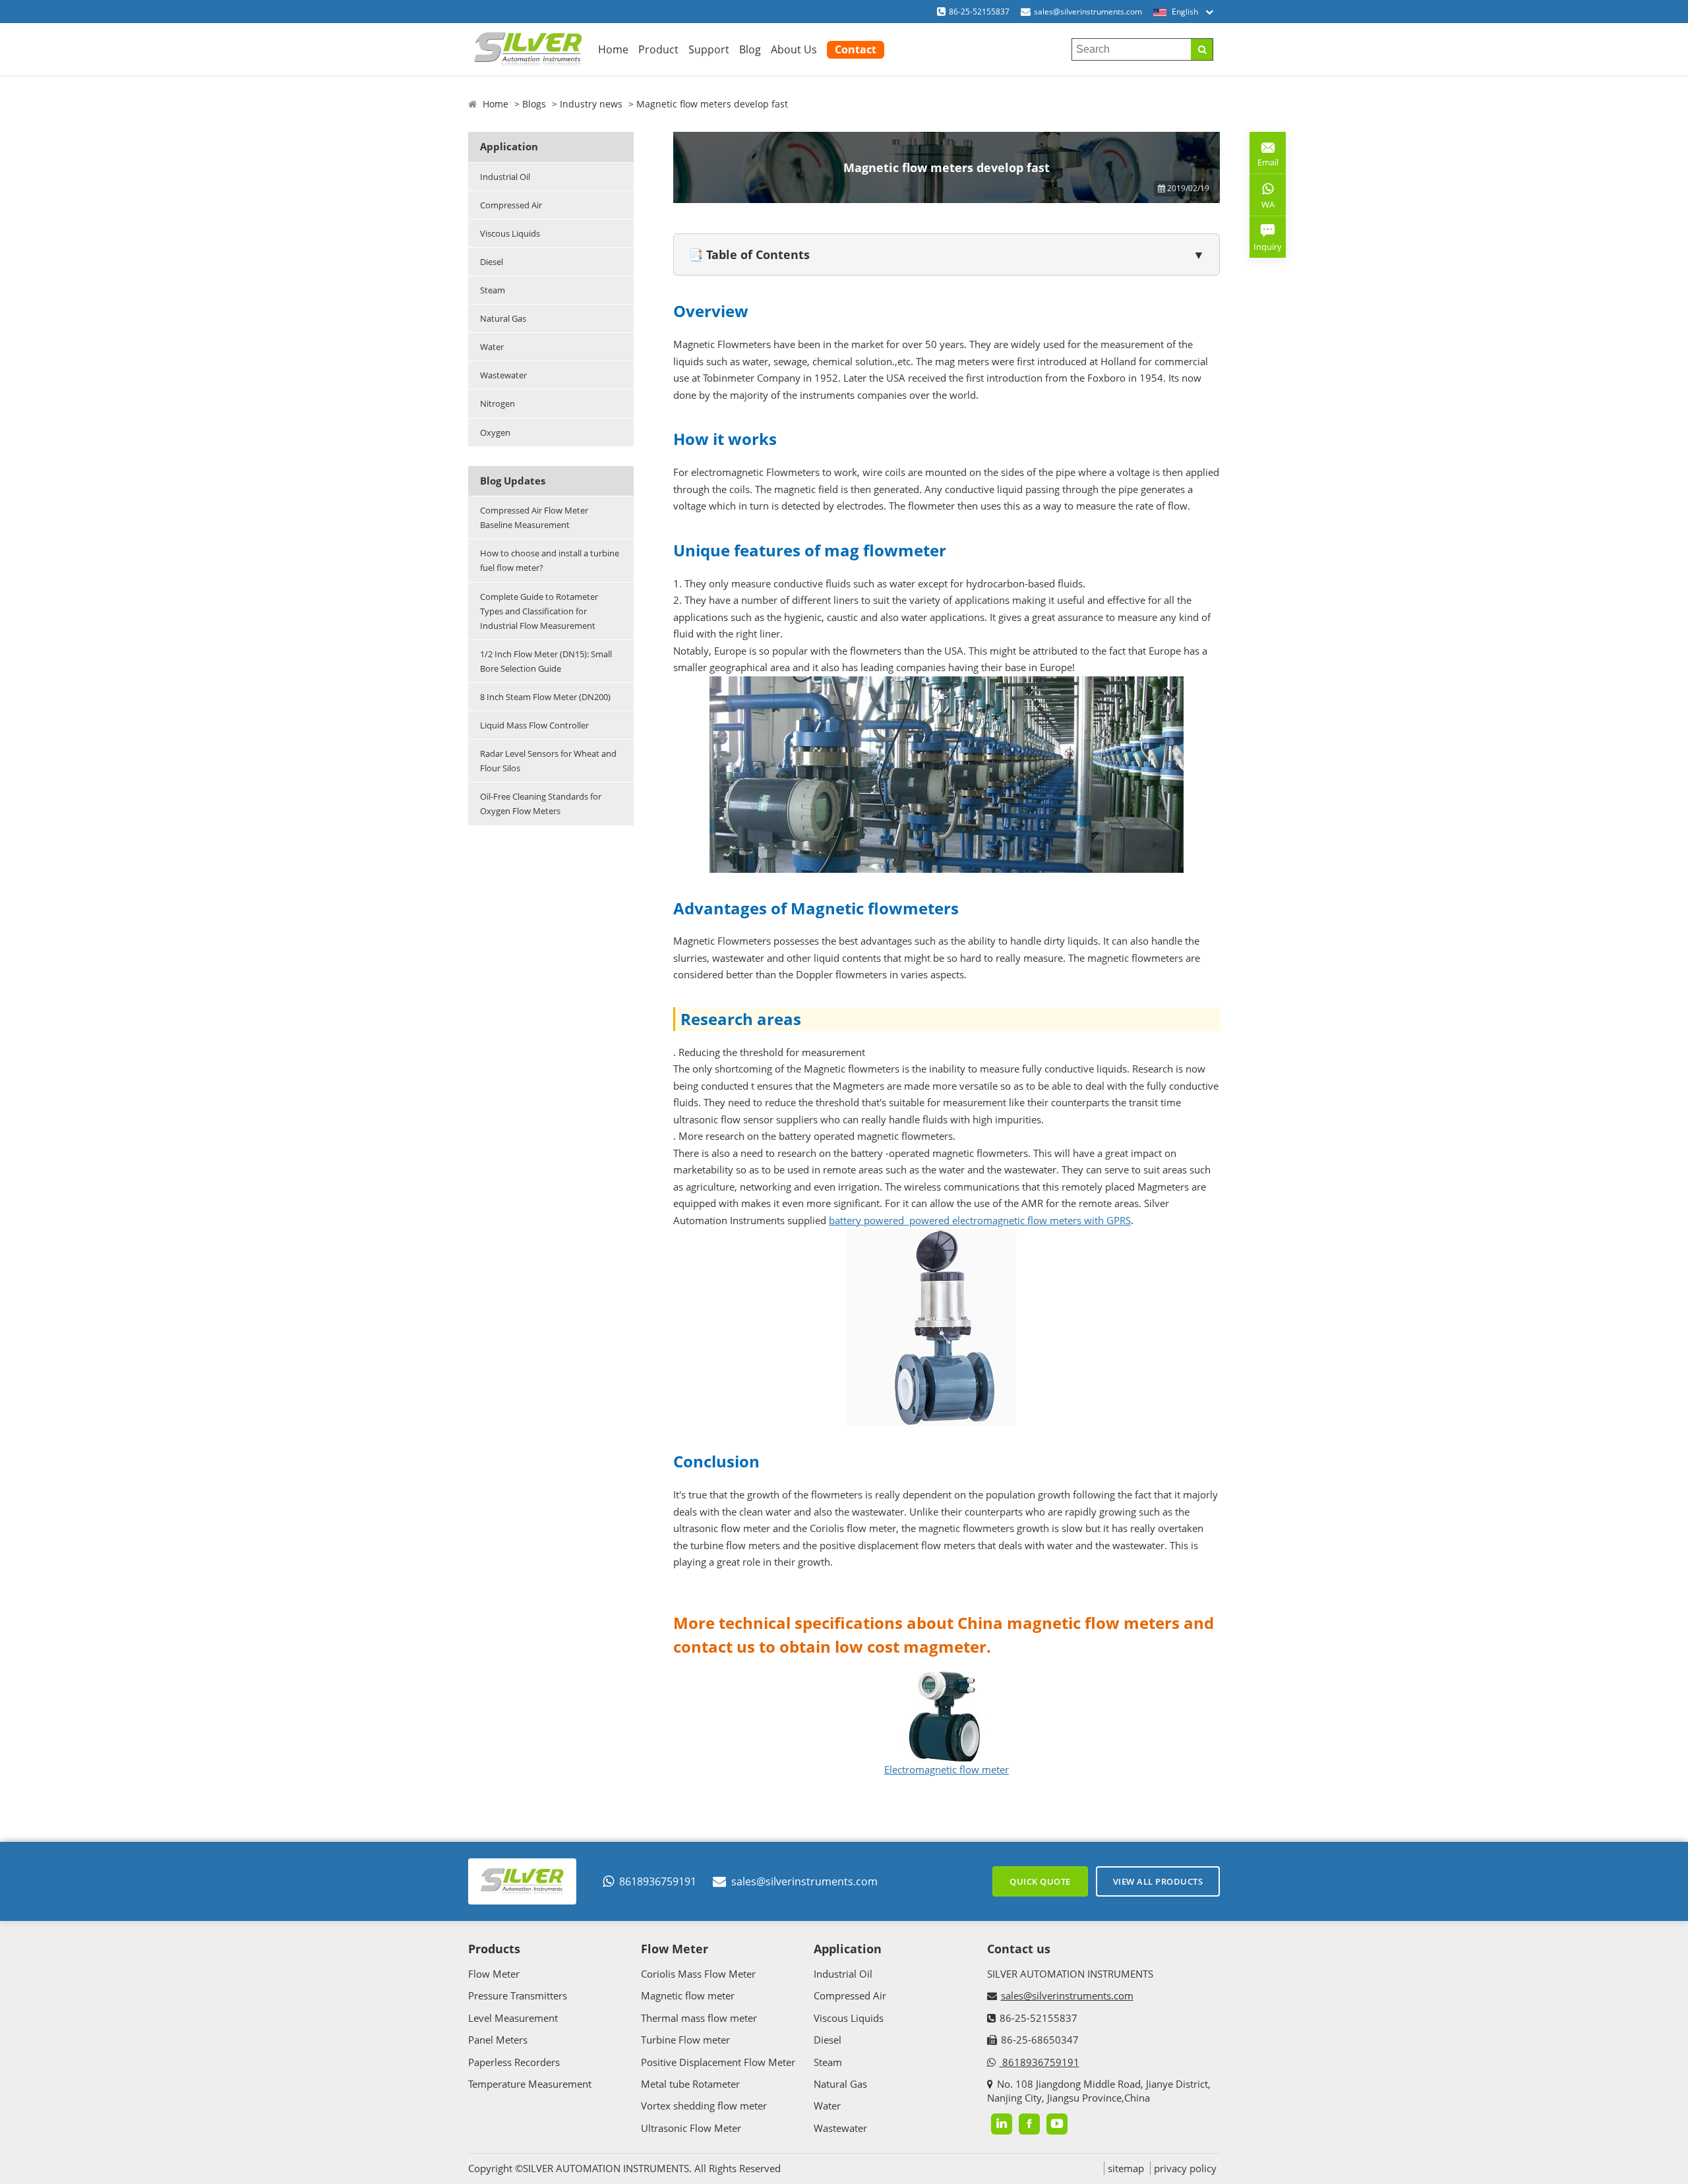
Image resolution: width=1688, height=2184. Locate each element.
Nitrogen (497, 403)
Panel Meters (498, 2040)
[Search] (1202, 49)
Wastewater (503, 375)
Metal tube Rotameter (690, 2084)
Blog (750, 49)
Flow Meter (494, 1974)
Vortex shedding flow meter (704, 2106)
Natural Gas (503, 318)
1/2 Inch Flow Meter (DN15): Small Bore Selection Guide (546, 661)
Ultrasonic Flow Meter (691, 2128)
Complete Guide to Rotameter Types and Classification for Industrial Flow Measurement (539, 611)
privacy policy (1185, 2168)
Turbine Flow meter (685, 2040)
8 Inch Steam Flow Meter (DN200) (545, 697)
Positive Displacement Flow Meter (718, 2062)
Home (613, 49)
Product (658, 49)
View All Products (1158, 1881)
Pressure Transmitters (518, 1995)
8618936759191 (658, 1881)
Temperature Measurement (530, 2084)
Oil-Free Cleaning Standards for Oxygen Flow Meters (541, 804)
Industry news (591, 104)
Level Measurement (513, 2018)
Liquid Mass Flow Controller (534, 725)
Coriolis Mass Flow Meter (698, 1974)
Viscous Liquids (510, 233)
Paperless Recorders (514, 2062)
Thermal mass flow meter (699, 2018)
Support (709, 49)
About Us (794, 49)
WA (1262, 207)
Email (1264, 157)
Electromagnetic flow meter (947, 1769)
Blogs (534, 104)
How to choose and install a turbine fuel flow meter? (550, 560)
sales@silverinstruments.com (1088, 12)
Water (492, 347)
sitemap (1126, 2168)
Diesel (492, 262)
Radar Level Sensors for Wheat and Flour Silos (548, 761)
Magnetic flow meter (688, 1995)
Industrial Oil (505, 177)
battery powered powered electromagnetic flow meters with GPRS (980, 1220)
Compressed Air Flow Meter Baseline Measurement (534, 517)
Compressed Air (511, 205)
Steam (493, 290)
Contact (856, 49)
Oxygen (495, 432)
